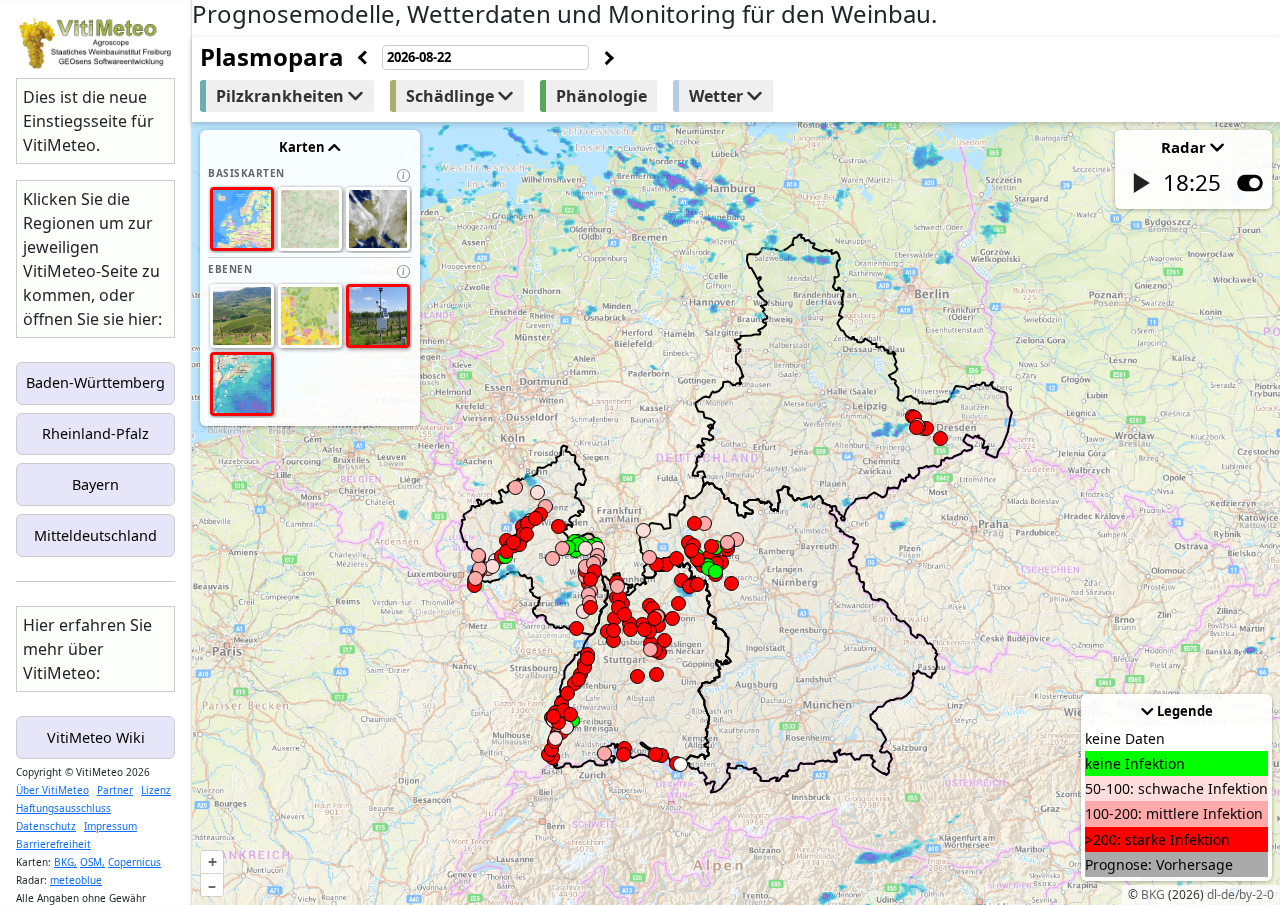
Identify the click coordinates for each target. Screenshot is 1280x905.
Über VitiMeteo (52, 790)
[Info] (403, 176)
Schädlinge (452, 96)
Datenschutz (46, 826)
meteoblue (76, 880)
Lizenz (156, 790)
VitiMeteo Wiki (96, 737)
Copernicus (134, 862)
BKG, (65, 862)
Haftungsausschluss (63, 808)
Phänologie (601, 96)
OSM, (92, 862)
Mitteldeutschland (95, 535)
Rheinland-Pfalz (95, 433)
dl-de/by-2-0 (1240, 894)
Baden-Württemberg (95, 382)
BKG (1153, 894)
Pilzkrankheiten (282, 96)
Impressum (110, 826)
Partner (115, 790)
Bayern (95, 484)
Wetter (718, 96)
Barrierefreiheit (53, 844)
